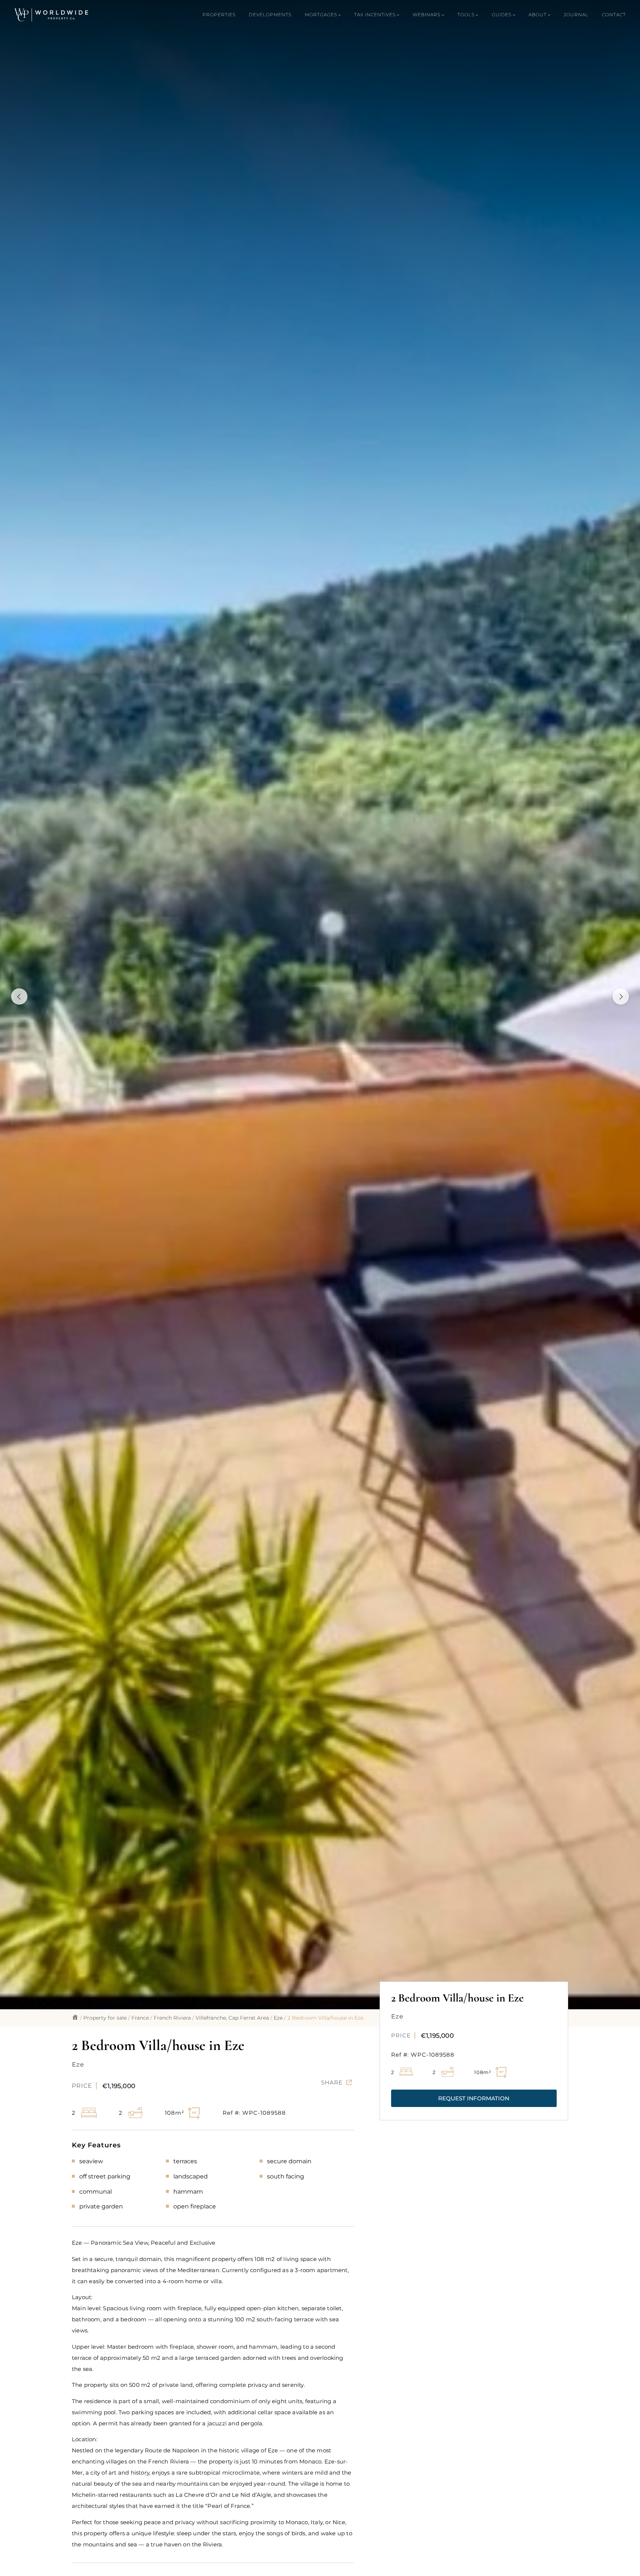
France (140, 2018)
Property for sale (105, 2018)
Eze (278, 2018)
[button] (474, 2098)
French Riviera (172, 2018)
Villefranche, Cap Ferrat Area (232, 2018)
